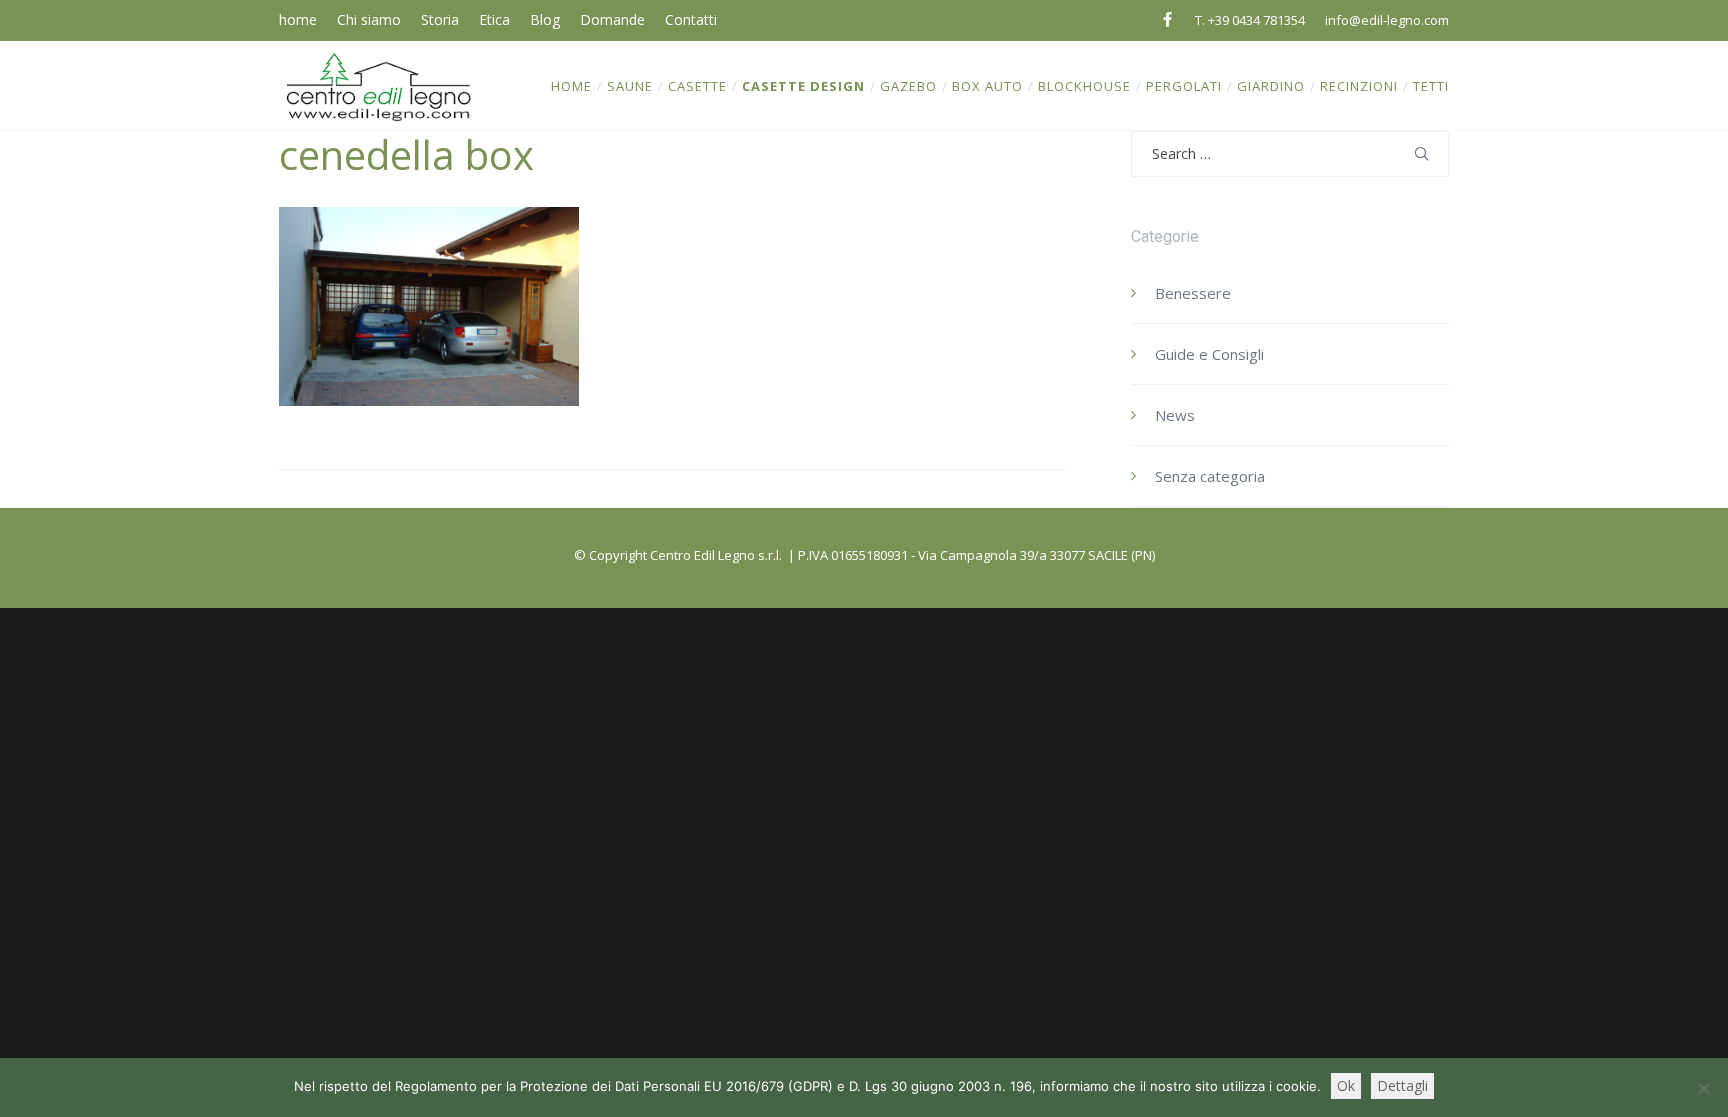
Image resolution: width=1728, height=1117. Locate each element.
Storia (440, 19)
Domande (612, 19)
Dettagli (1402, 1085)
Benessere (1193, 293)
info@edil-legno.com (1387, 20)
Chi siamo (369, 19)
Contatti (691, 19)
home (298, 19)
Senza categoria (1210, 476)
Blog (545, 19)
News (1175, 415)
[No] (1703, 1088)
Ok (1346, 1085)
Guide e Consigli (1209, 354)
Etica (494, 19)
